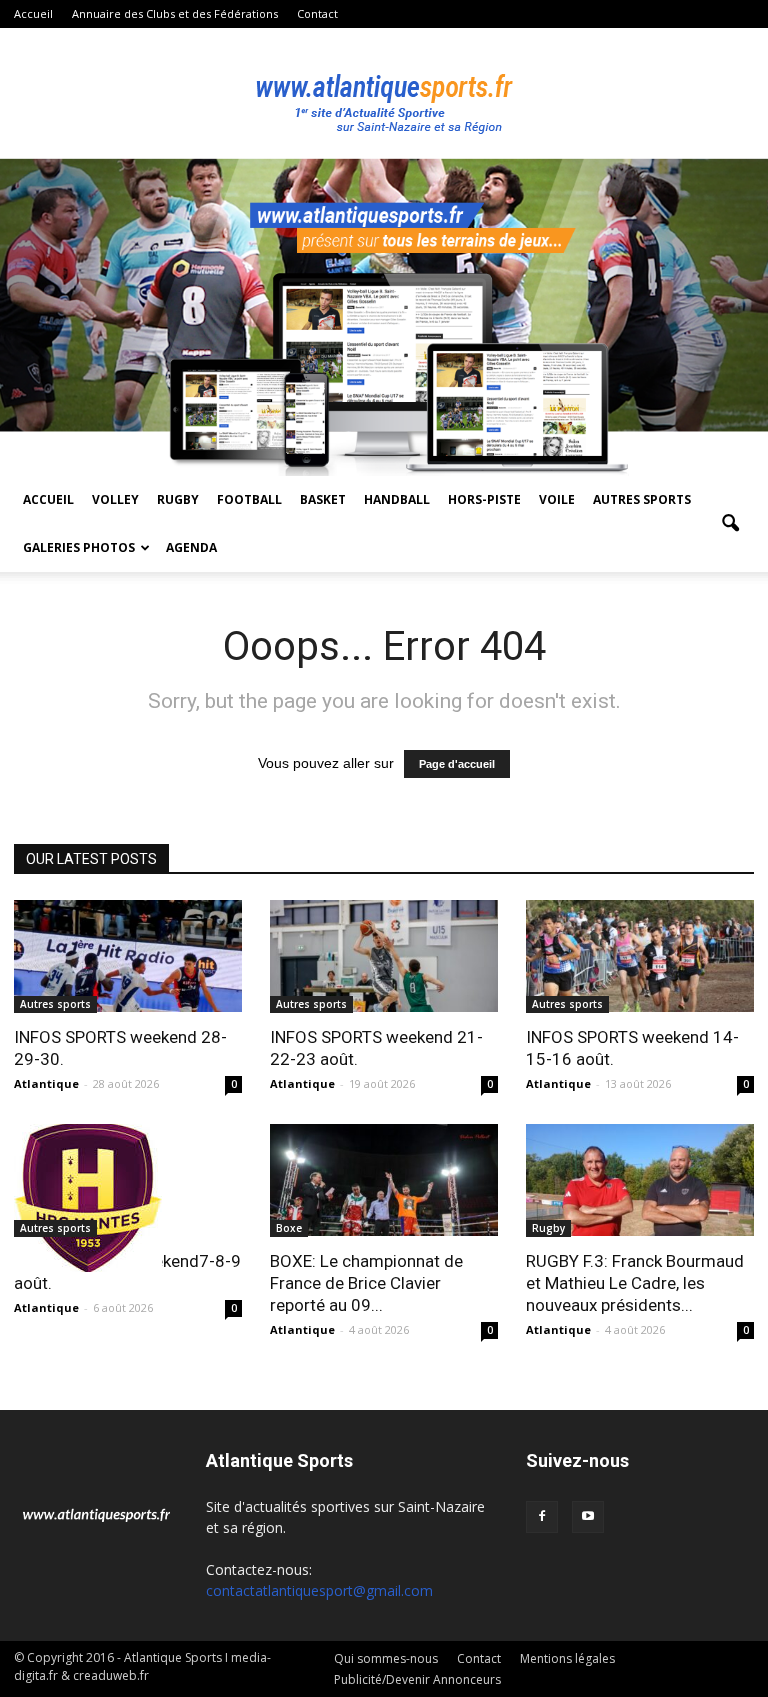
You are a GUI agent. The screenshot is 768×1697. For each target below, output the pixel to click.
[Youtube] (588, 1517)
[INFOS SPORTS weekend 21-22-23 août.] (384, 956)
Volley (115, 499)
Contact (317, 13)
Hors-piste (484, 499)
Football (249, 499)
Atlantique (46, 1083)
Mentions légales (567, 1658)
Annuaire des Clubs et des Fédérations (175, 13)
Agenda (191, 547)
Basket (323, 499)
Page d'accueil (457, 764)
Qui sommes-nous (386, 1658)
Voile (557, 499)
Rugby (178, 499)
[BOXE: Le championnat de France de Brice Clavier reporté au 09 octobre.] (384, 1180)
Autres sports (642, 499)
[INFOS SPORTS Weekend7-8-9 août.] (128, 1198)
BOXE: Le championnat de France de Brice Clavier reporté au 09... (366, 1283)
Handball (397, 499)
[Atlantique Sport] (384, 94)
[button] (730, 524)
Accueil (33, 13)
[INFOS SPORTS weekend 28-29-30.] (128, 956)
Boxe (289, 1228)
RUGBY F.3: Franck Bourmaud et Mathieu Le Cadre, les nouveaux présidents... (635, 1283)
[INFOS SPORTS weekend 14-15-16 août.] (640, 956)
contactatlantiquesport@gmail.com (319, 1590)
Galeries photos (79, 547)
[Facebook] (542, 1517)
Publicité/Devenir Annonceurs (417, 1679)
